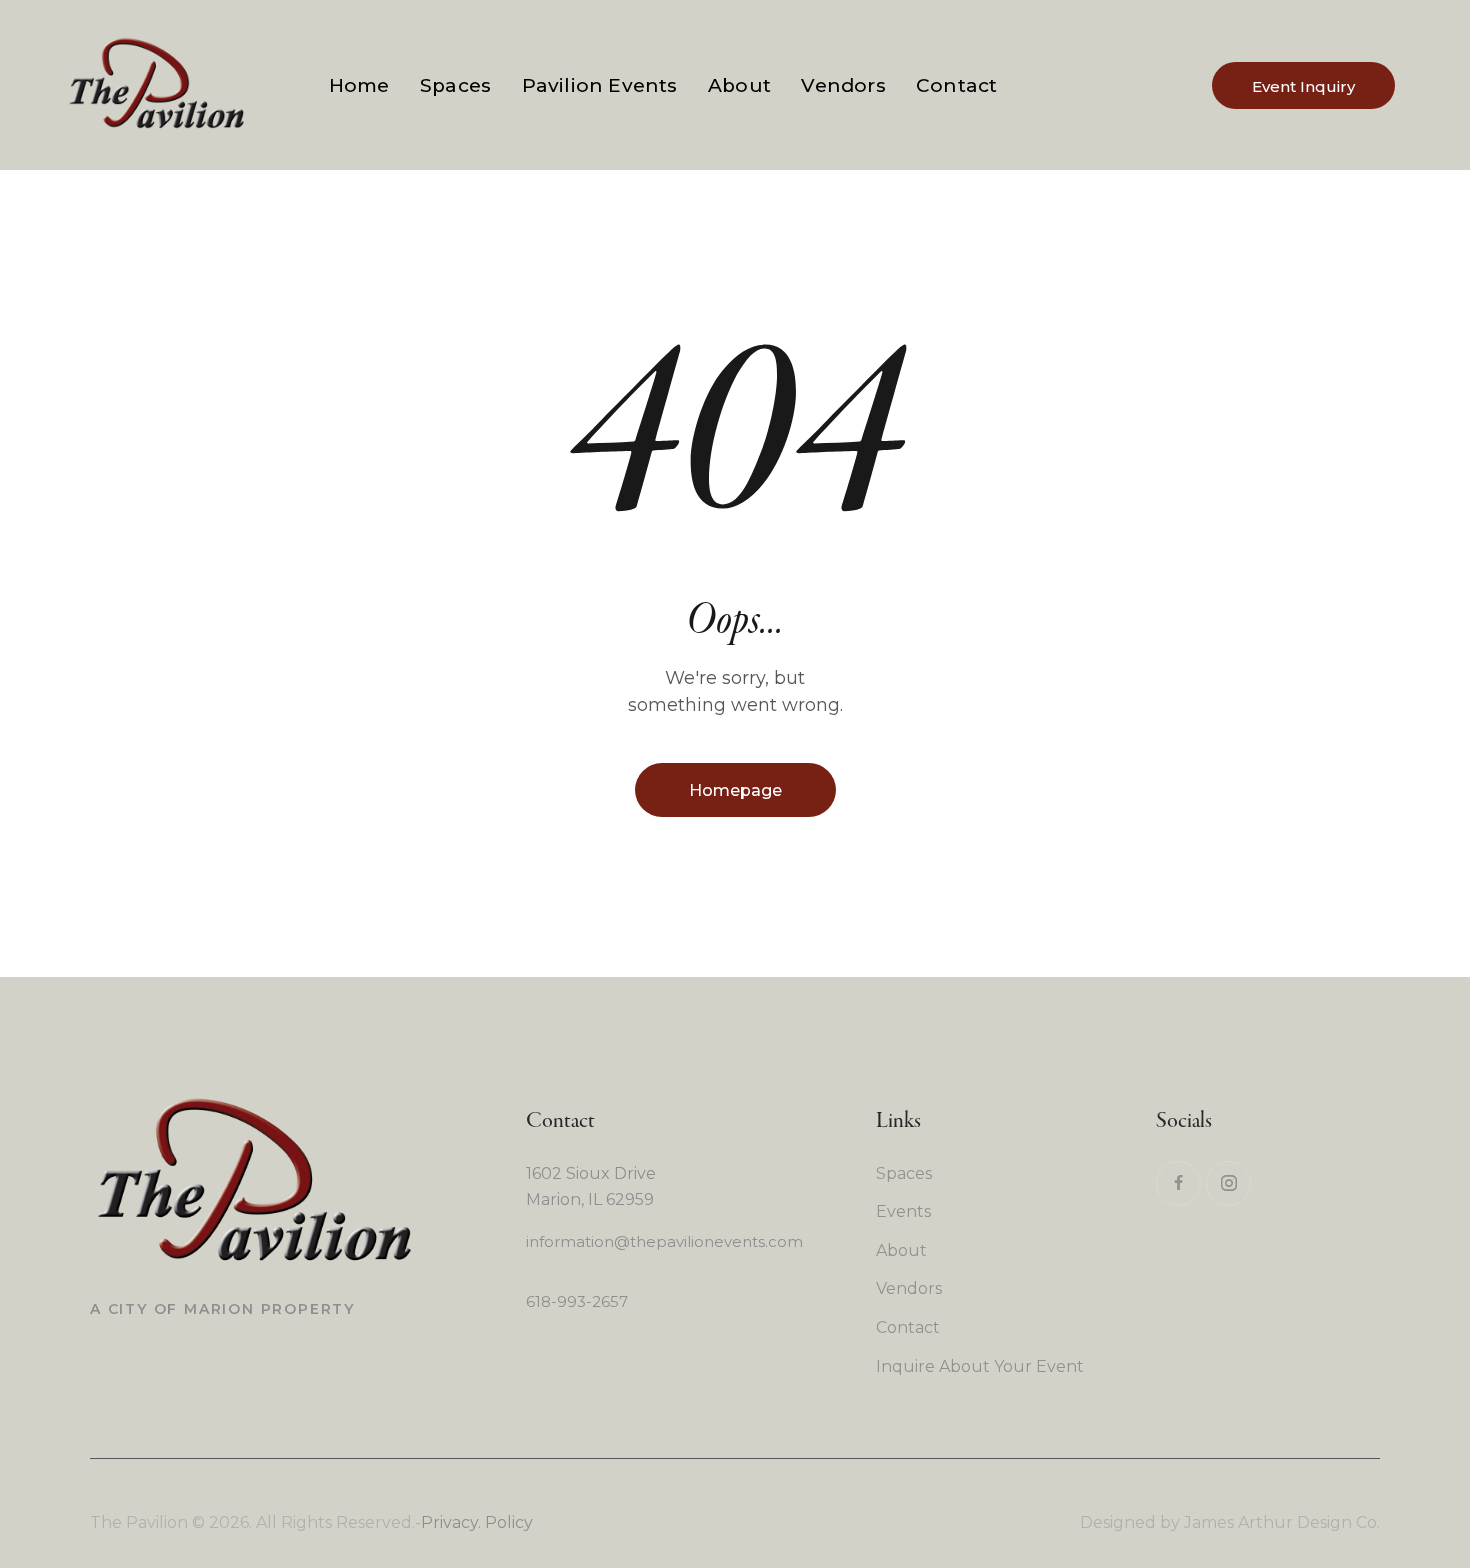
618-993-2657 (577, 1301)
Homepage (735, 790)
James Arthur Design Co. (1282, 1522)
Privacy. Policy (477, 1522)
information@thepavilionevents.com (664, 1241)
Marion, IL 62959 (590, 1199)
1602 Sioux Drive (591, 1173)
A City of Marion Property (222, 1309)
